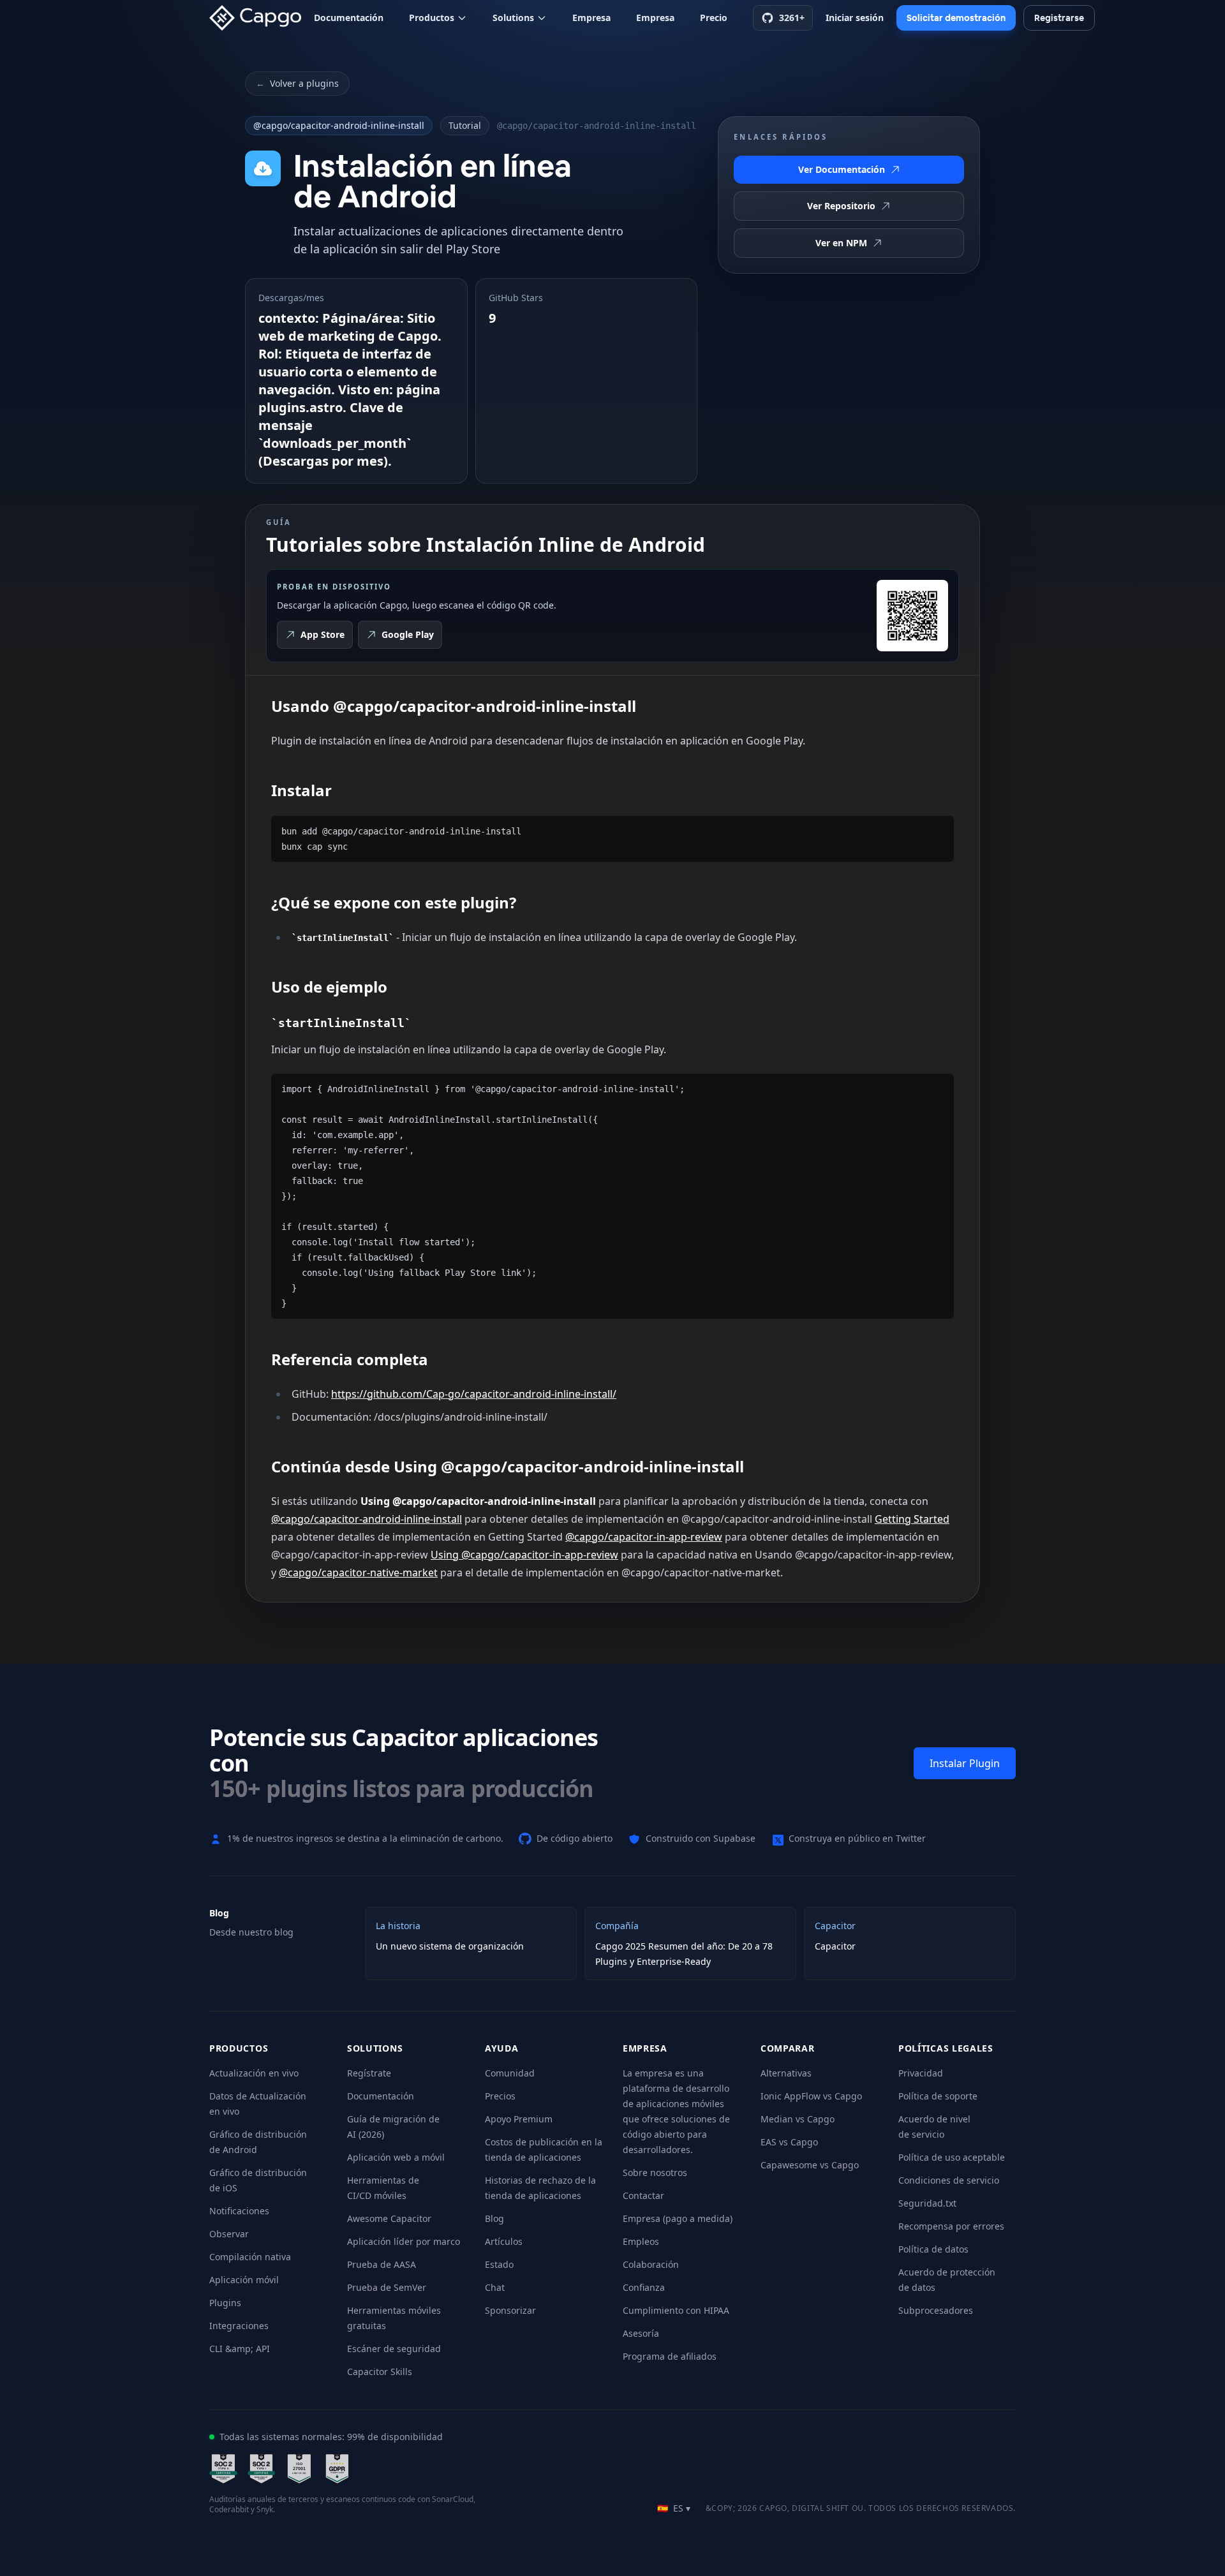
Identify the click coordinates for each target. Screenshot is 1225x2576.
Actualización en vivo (254, 2073)
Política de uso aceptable (952, 2157)
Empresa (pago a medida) (678, 2218)
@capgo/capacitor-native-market (358, 1573)
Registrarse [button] (1059, 18)
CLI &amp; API (240, 2349)
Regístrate (369, 2073)
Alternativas (786, 2073)
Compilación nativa (250, 2257)
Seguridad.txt (927, 2203)
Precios (500, 2096)
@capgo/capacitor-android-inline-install (339, 125)
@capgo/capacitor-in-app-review (644, 1537)
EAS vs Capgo (789, 2142)
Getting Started (912, 1519)
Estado (499, 2264)
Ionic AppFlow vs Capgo (811, 2096)
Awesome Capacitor (389, 2218)
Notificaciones (239, 2211)
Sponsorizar (510, 2310)
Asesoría (641, 2333)
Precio (714, 18)
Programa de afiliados (670, 2356)
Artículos (504, 2241)
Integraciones (239, 2326)
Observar (229, 2234)
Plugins (225, 2303)
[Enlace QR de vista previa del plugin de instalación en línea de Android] (912, 616)
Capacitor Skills (380, 2372)
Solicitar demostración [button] (956, 18)
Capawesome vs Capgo (810, 2165)
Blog (494, 2218)
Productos (432, 18)
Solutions (513, 18)
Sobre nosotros (655, 2173)
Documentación (349, 18)
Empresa (591, 18)
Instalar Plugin (965, 1763)
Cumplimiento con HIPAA (676, 2310)
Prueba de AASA (382, 2264)
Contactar (643, 2195)
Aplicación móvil (244, 2280)
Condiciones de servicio (949, 2180)
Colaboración (651, 2264)
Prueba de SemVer (387, 2287)
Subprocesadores (936, 2310)
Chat (495, 2287)
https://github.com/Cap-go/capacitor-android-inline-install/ (474, 1394)
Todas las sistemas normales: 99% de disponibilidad (331, 2437)
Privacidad (921, 2073)
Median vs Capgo (798, 2119)
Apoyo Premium (519, 2119)
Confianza (644, 2287)
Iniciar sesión (855, 18)
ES (674, 2508)
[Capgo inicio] (259, 18)
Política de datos (933, 2249)
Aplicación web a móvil (396, 2157)
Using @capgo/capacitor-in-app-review (524, 1555)
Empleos (641, 2241)
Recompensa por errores (951, 2226)
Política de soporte (938, 2096)
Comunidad (510, 2073)
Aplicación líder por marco (404, 2241)
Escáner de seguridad (394, 2349)
